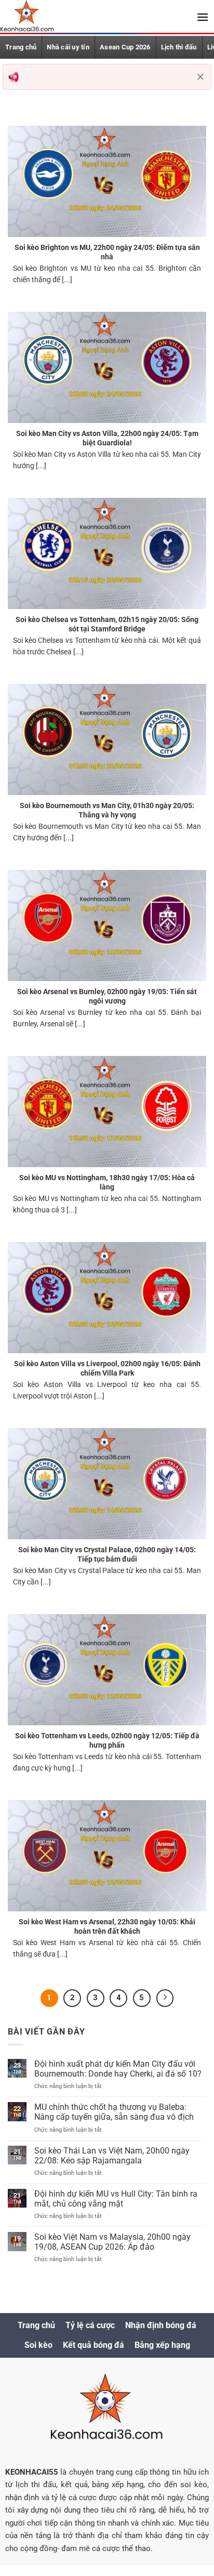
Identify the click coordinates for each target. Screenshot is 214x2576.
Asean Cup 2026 (125, 47)
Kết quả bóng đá (93, 2345)
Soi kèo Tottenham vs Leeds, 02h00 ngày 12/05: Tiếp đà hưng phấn (107, 1740)
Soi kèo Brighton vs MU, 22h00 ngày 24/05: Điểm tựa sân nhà (107, 252)
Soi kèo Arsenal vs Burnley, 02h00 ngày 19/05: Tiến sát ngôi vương (107, 996)
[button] (203, 17)
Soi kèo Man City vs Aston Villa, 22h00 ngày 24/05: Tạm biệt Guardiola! (107, 438)
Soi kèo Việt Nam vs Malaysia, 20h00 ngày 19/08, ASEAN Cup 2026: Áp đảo (112, 2242)
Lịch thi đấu (179, 47)
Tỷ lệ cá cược (90, 2325)
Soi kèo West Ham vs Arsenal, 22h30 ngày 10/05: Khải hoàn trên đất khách (107, 1926)
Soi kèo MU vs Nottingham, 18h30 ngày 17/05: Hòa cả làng (107, 1182)
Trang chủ (36, 2325)
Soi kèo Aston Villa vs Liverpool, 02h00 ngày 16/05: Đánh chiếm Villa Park (107, 1368)
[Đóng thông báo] (200, 77)
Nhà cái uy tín (68, 47)
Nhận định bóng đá (161, 2325)
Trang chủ (21, 47)
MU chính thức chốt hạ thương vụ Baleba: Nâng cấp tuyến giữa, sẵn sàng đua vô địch (114, 2112)
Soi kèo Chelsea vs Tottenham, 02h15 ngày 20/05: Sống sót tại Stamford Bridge (107, 624)
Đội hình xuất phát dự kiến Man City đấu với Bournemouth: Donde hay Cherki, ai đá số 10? (118, 2069)
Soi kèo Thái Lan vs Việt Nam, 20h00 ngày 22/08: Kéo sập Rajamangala (112, 2156)
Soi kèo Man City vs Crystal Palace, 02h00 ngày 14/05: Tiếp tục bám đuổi (107, 1554)
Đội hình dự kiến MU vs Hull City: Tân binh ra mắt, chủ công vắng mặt (116, 2199)
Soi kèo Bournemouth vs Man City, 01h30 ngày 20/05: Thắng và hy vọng (107, 810)
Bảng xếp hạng (162, 2345)
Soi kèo (38, 2345)
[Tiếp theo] (165, 1998)
